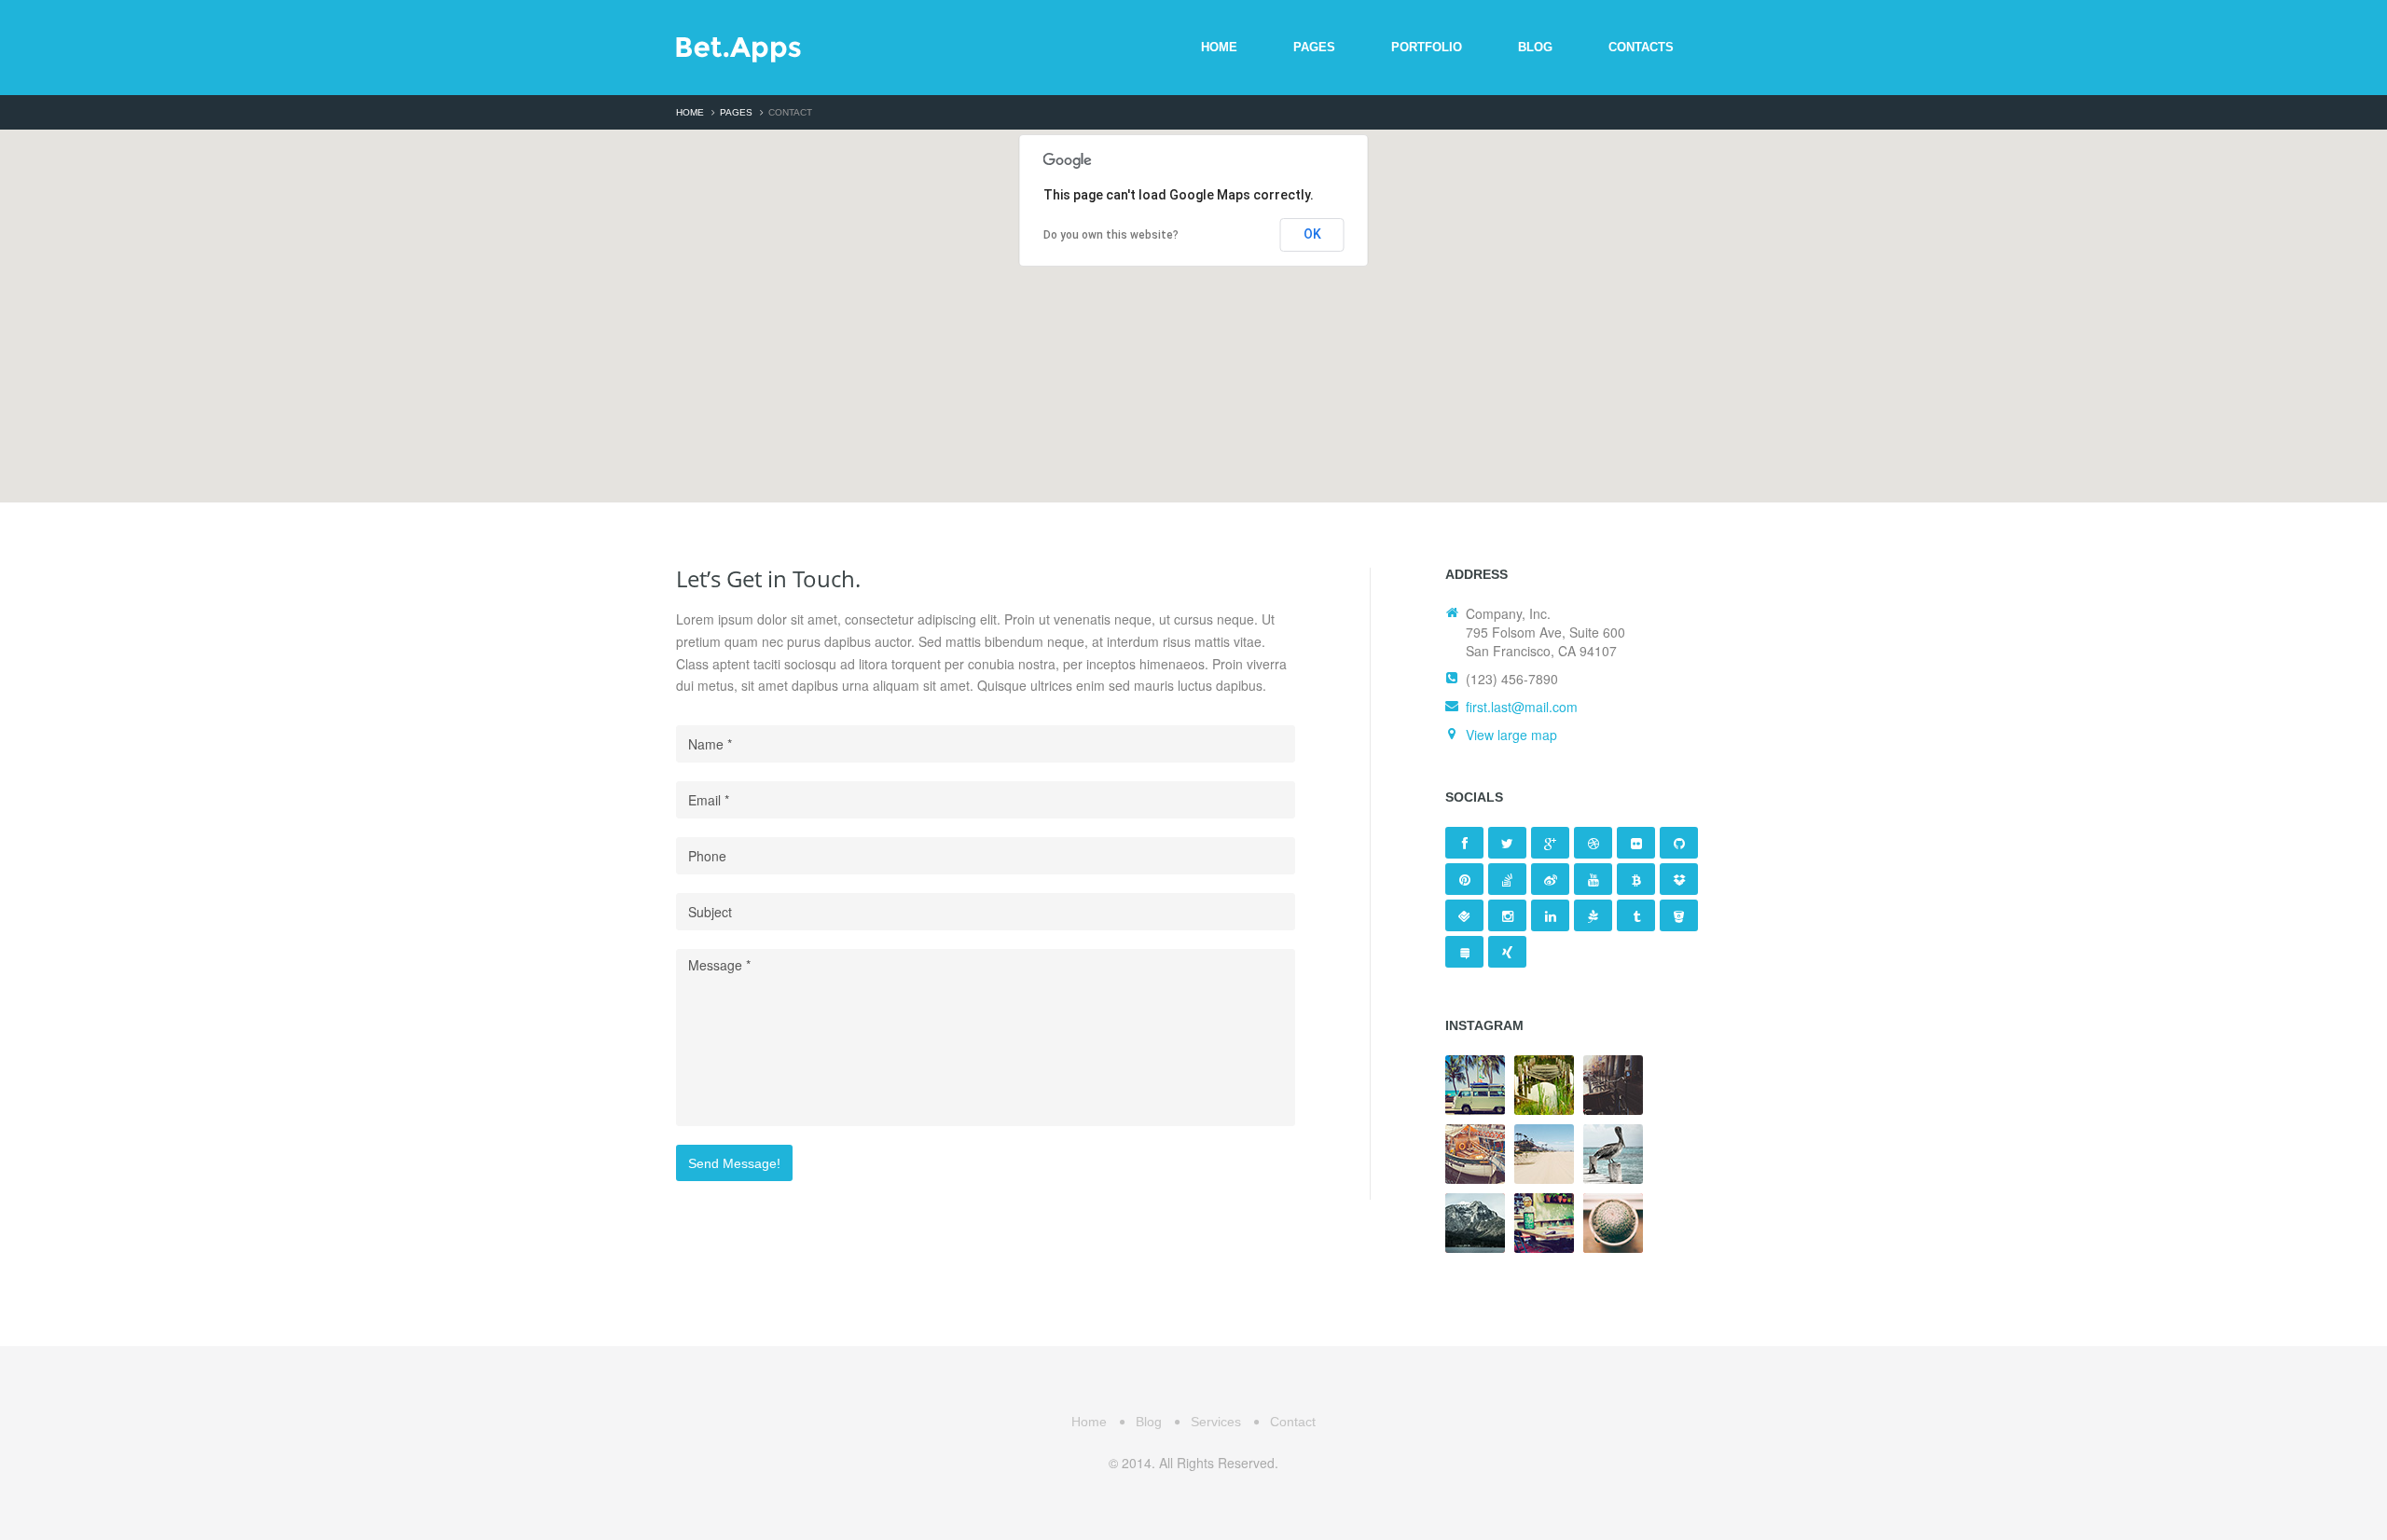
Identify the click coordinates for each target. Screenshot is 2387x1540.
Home (1219, 47)
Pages (1314, 47)
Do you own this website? (1111, 235)
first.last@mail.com (1522, 707)
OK (1312, 234)
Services (1216, 1422)
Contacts (1641, 47)
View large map (1511, 735)
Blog (1535, 47)
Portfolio (1427, 47)
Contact (1293, 1422)
